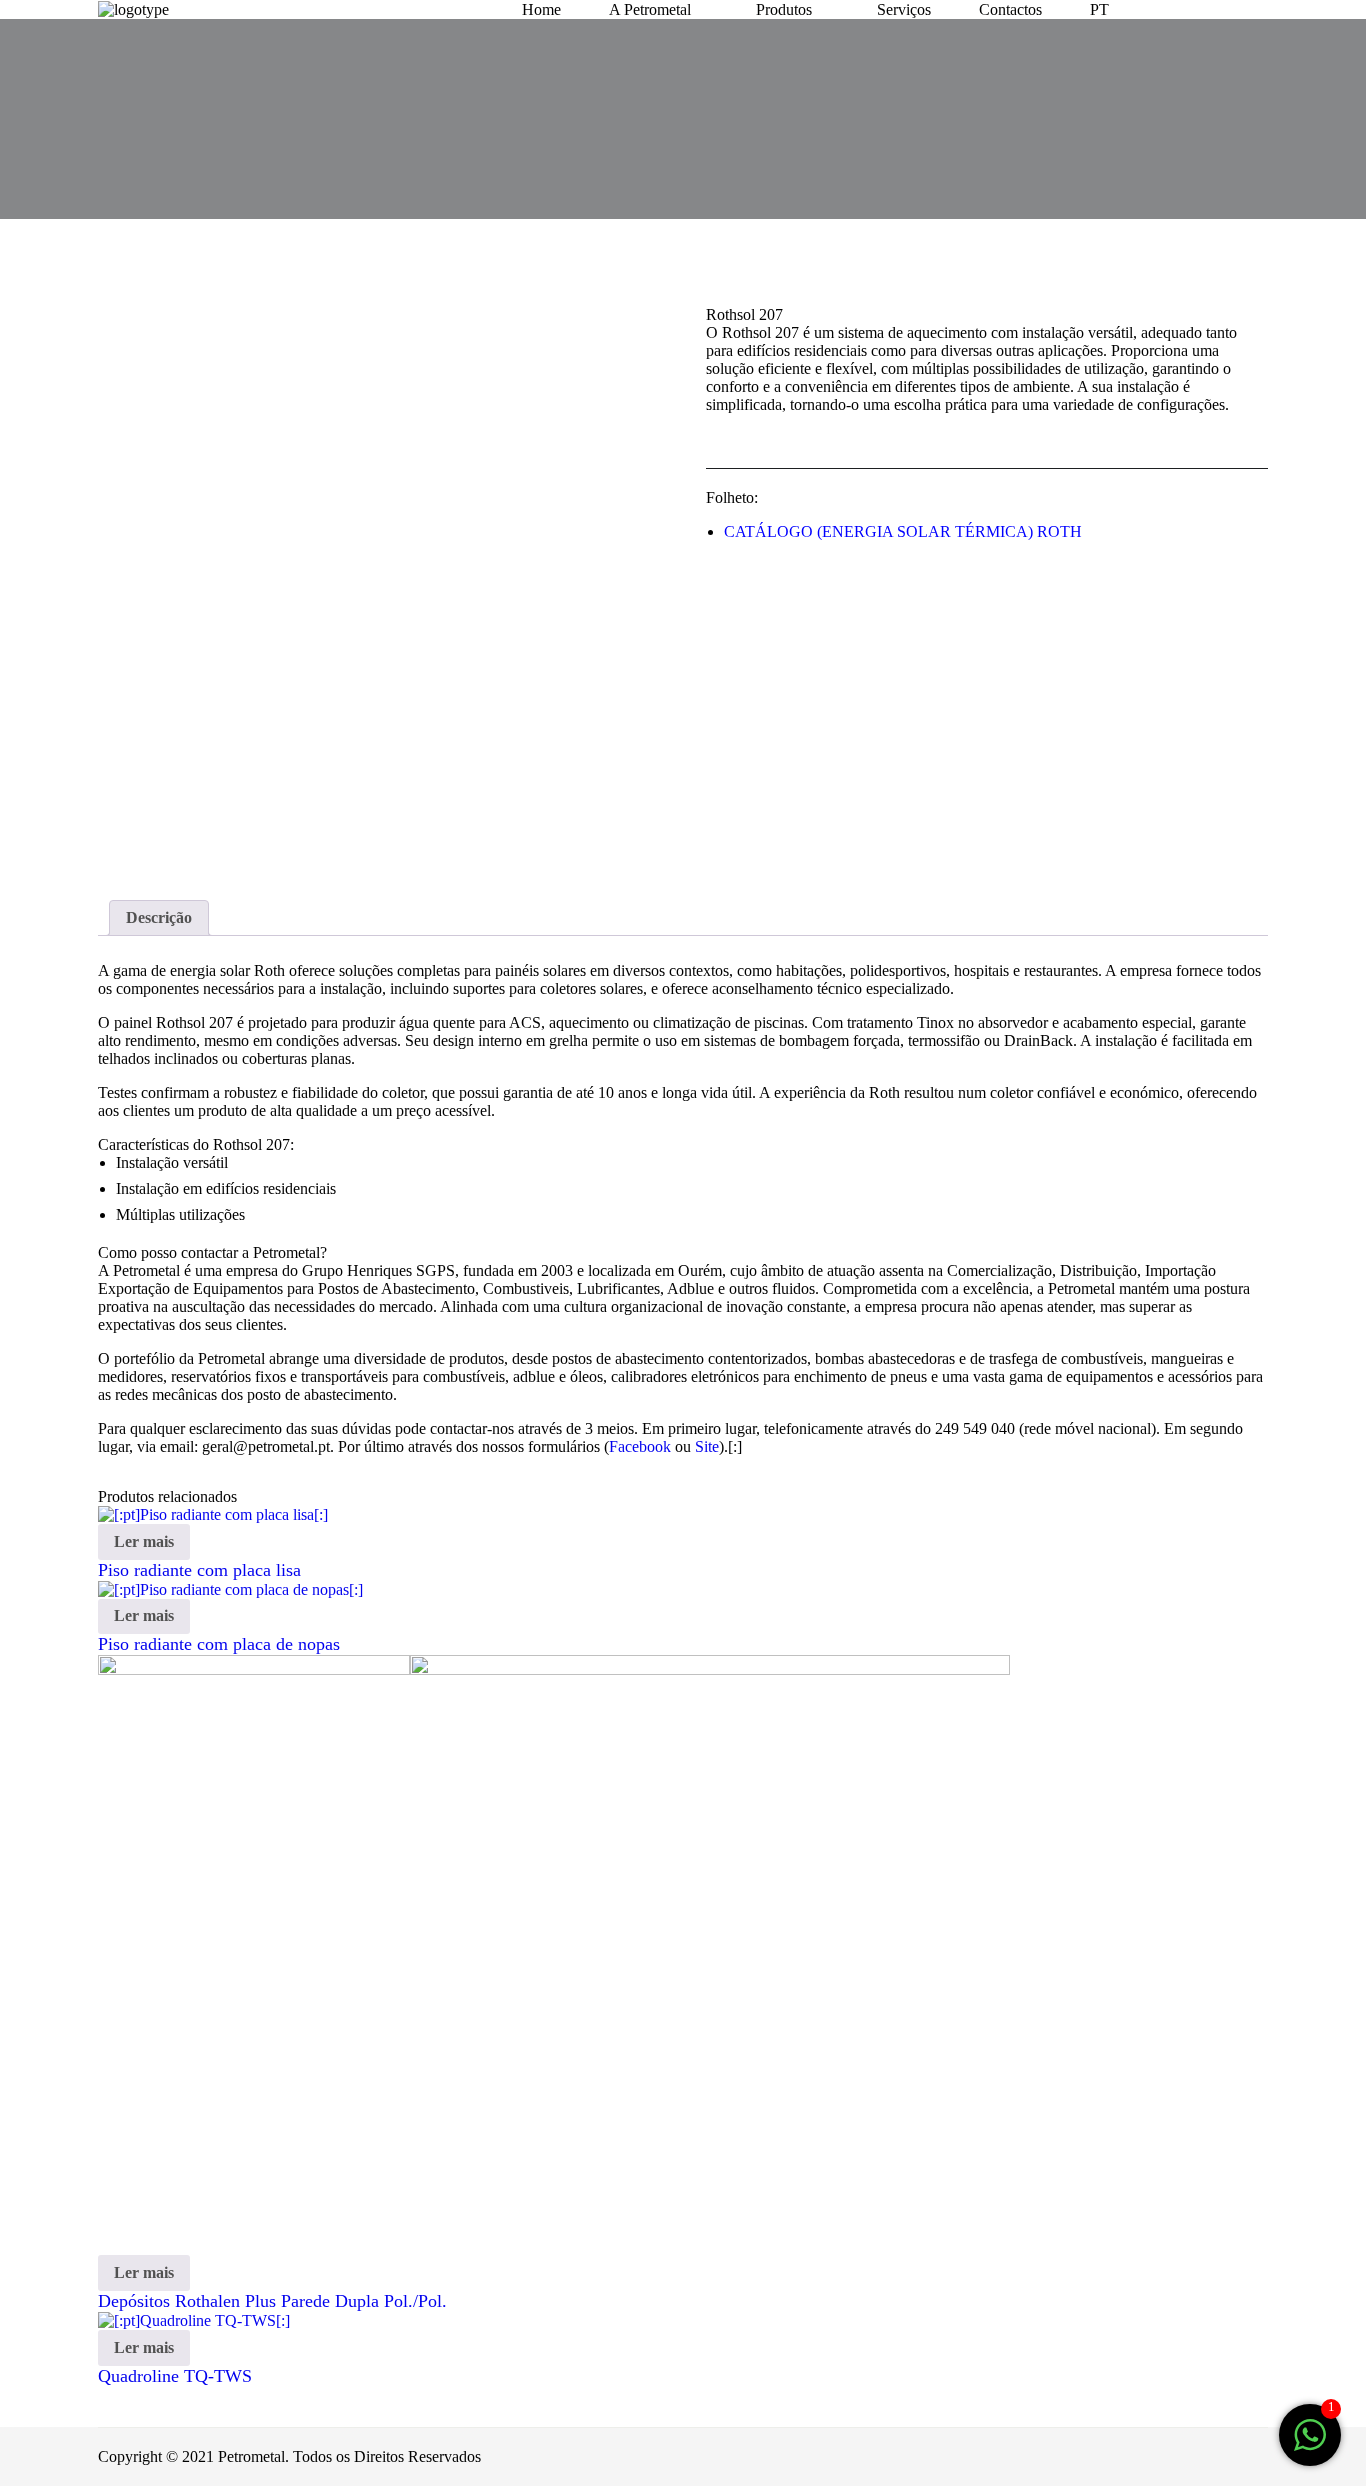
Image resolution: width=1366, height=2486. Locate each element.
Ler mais (144, 1541)
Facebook (640, 1446)
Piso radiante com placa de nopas (219, 1644)
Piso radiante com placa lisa (199, 1570)
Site (707, 1446)
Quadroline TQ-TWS (175, 2376)
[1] (1310, 2445)
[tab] (159, 918)
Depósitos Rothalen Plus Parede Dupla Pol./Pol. (272, 2301)
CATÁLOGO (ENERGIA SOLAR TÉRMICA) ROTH (903, 531)
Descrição (159, 917)
